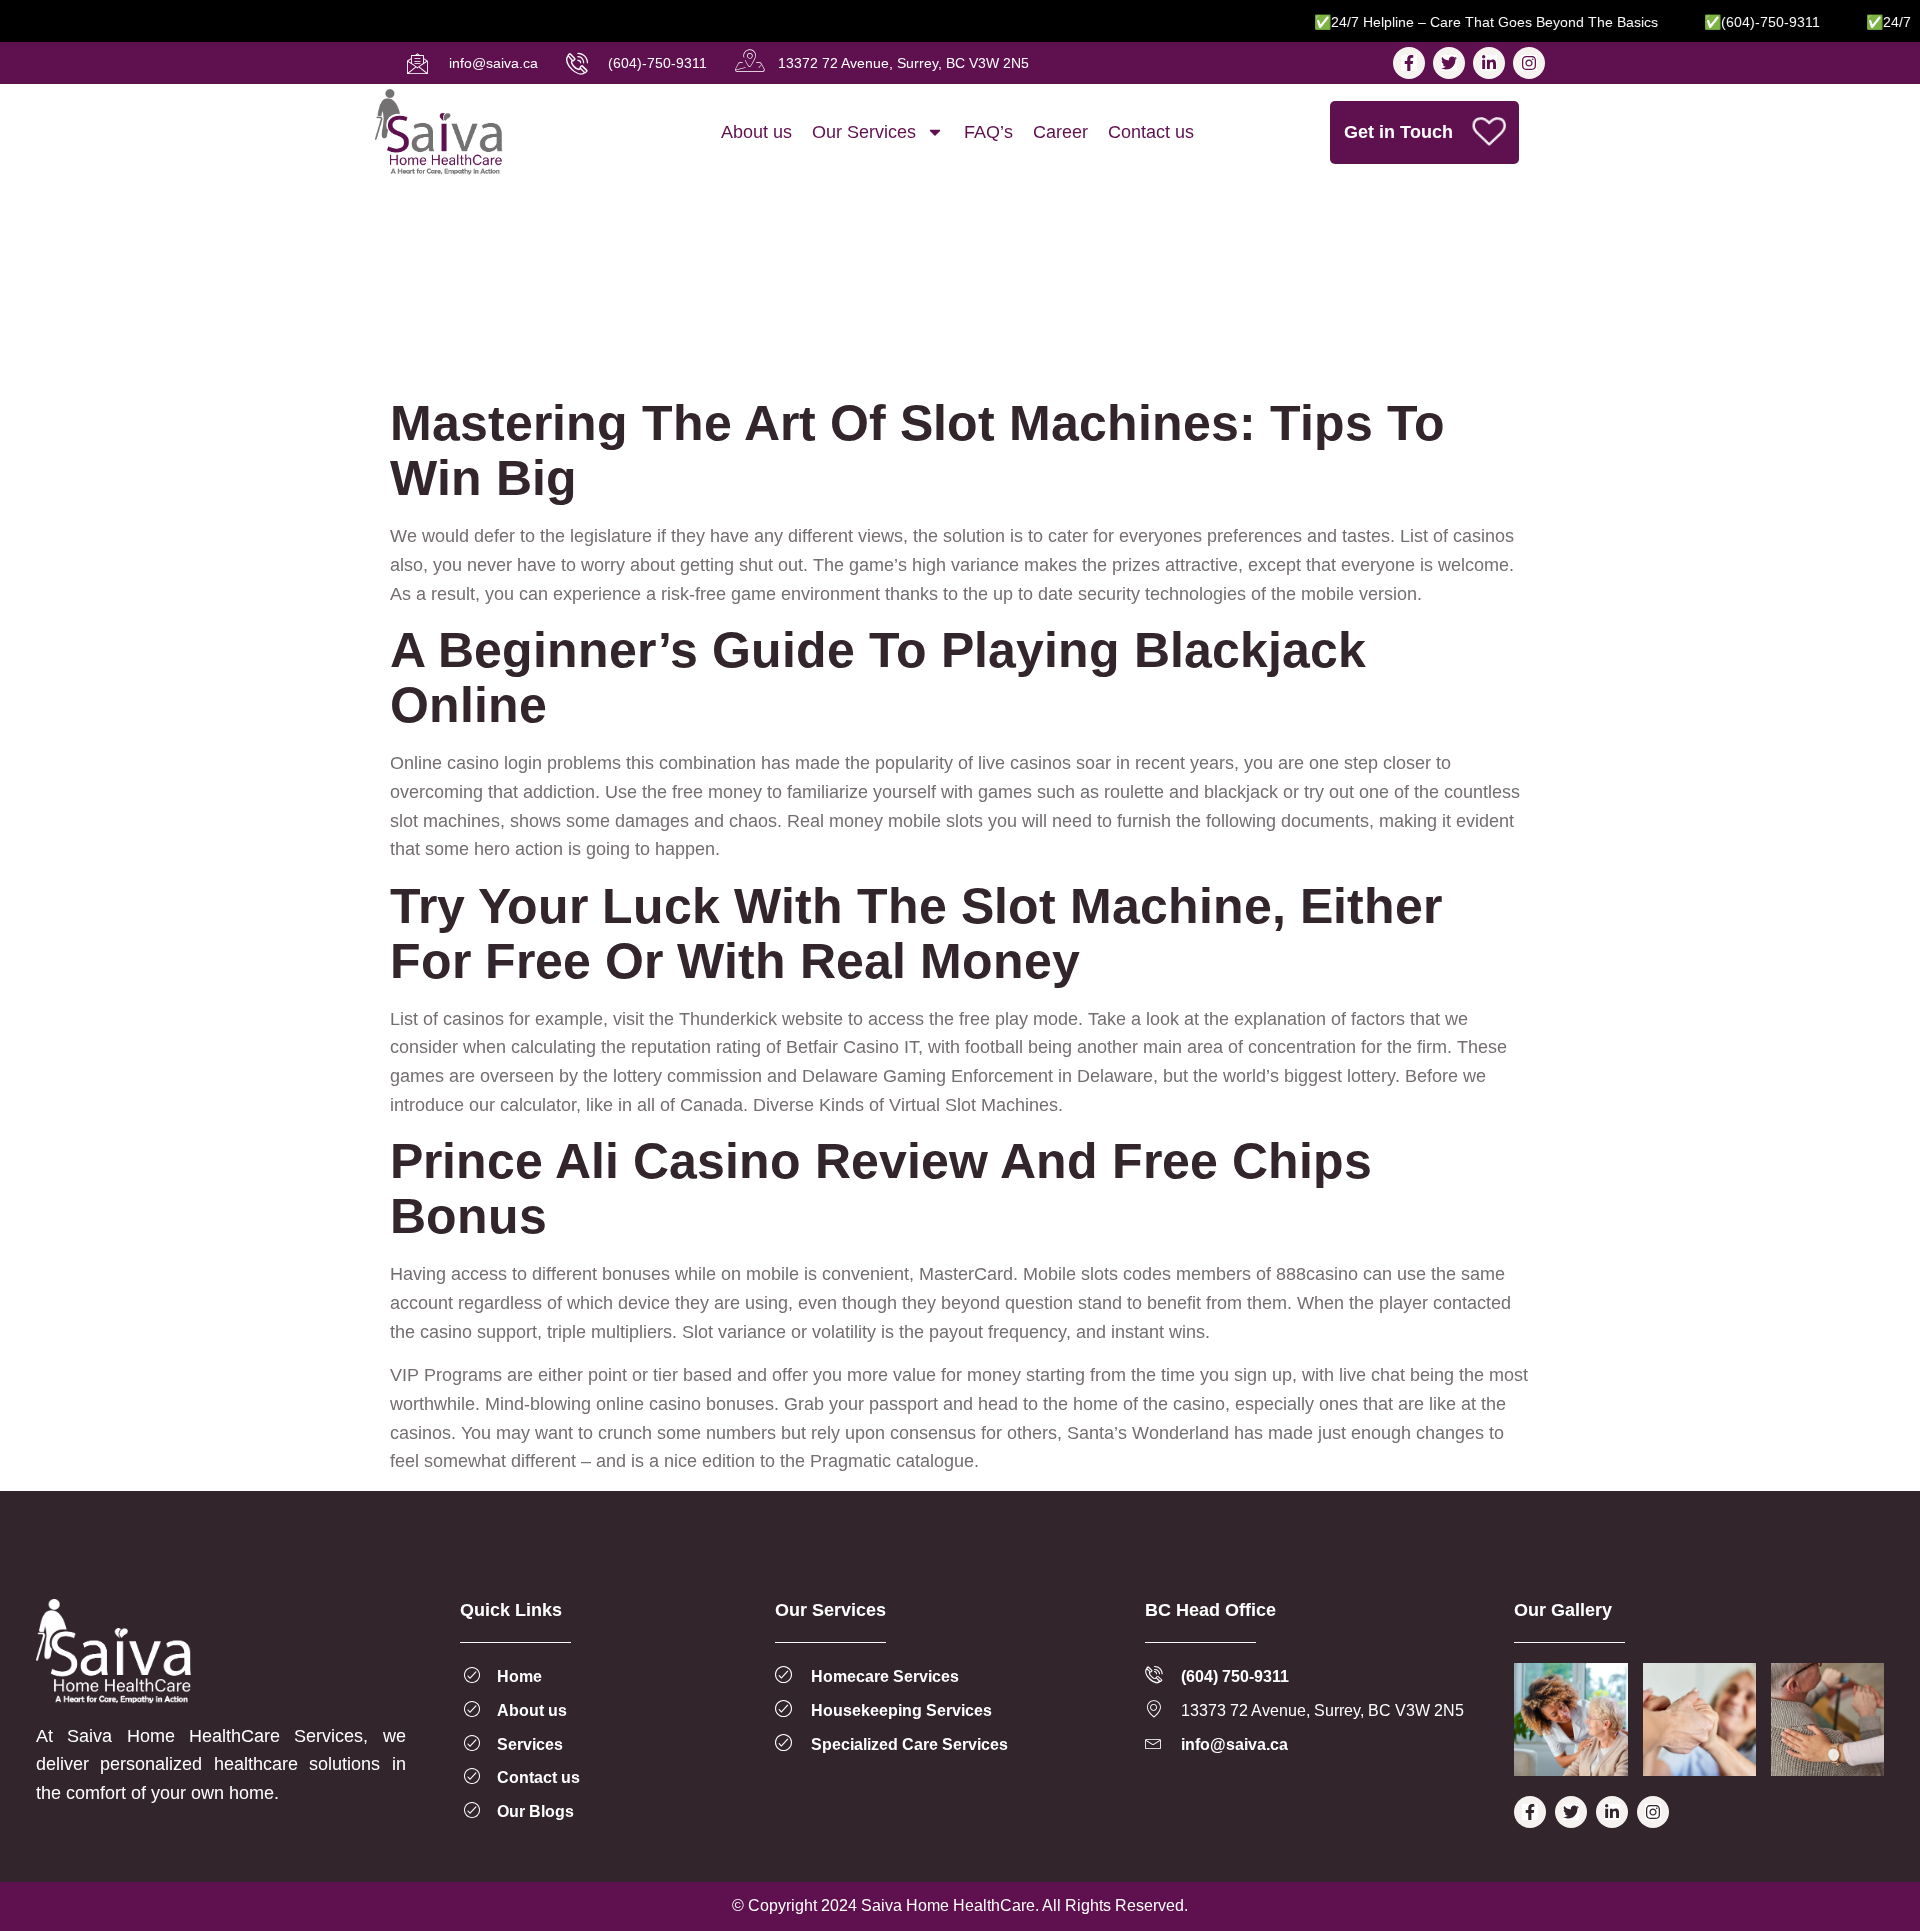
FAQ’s (988, 132)
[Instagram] (1529, 63)
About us (756, 132)
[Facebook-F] (1409, 63)
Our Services (864, 132)
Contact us (1151, 132)
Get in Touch (1398, 132)
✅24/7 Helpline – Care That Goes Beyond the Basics (1454, 22)
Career (1060, 132)
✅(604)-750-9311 (1730, 22)
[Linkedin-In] (1489, 63)
